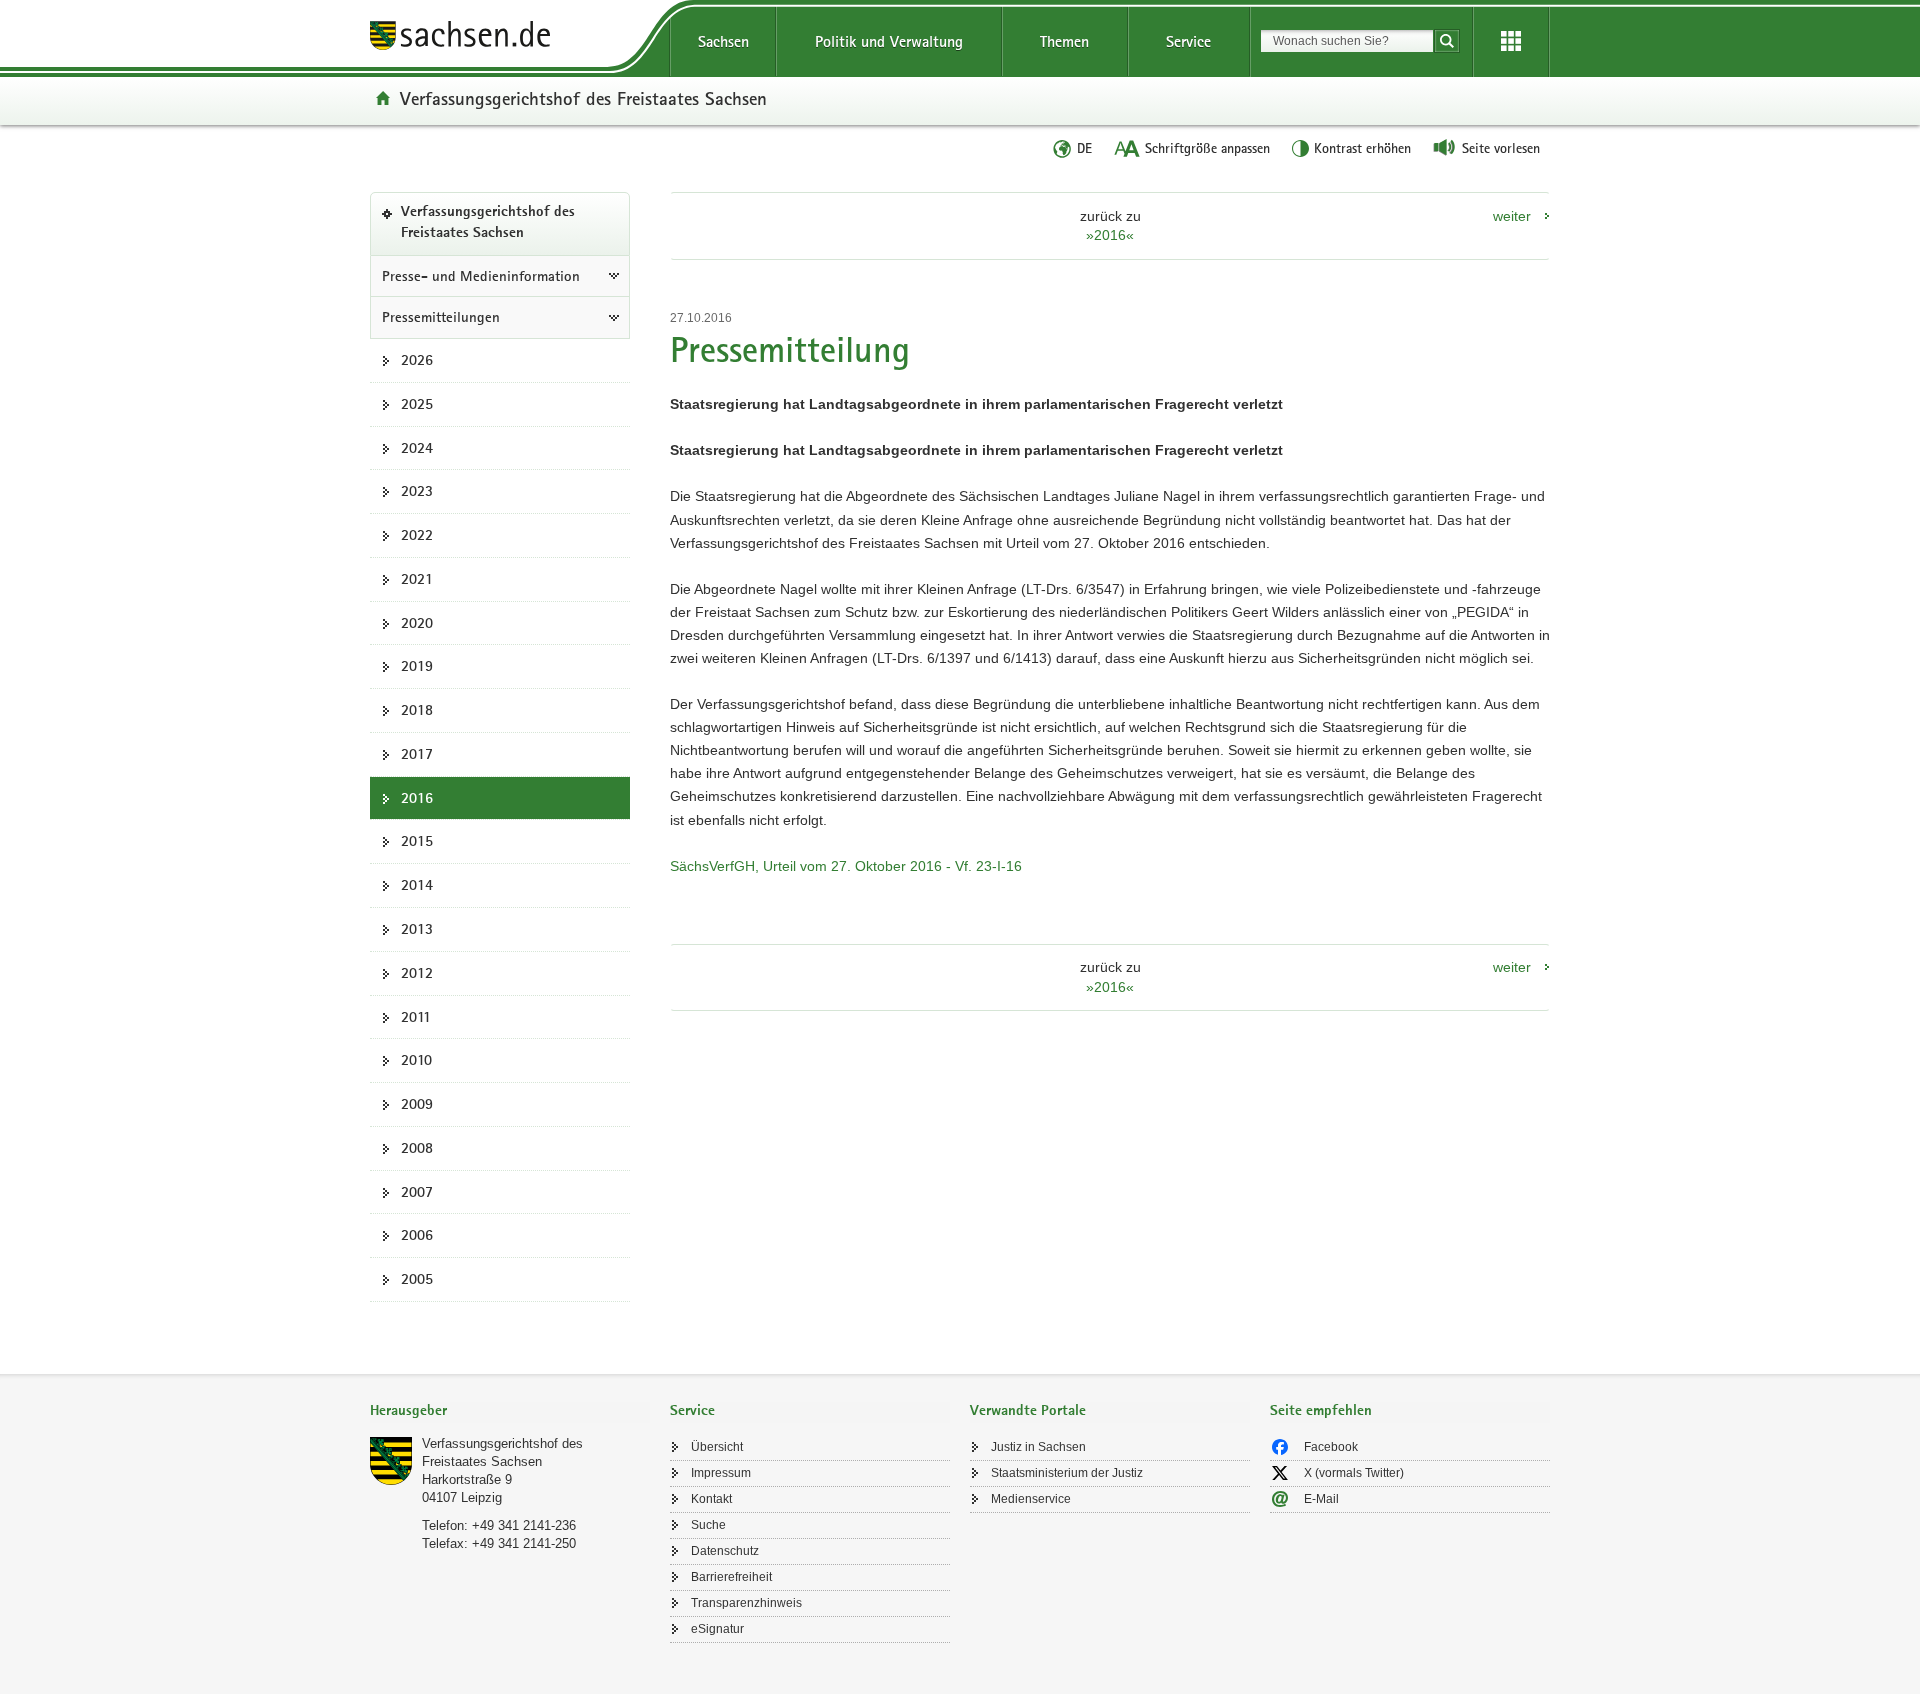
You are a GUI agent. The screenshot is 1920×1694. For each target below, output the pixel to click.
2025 (417, 404)
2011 (416, 1017)
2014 (417, 885)
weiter (1512, 216)
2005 (417, 1279)
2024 (417, 448)
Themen (1064, 41)
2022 (417, 535)
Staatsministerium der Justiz (1067, 1473)
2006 (417, 1235)
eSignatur (717, 1629)
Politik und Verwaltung (889, 41)
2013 (417, 929)
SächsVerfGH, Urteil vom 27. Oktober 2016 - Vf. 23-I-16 (846, 866)
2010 (416, 1060)
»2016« (1110, 235)
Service (1188, 41)
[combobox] (1347, 41)
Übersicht (717, 1447)
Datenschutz (725, 1551)
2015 (417, 841)
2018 (417, 710)
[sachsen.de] (510, 38)
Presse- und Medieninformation (481, 276)
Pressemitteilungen (441, 317)
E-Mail (1321, 1499)
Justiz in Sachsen (1038, 1447)
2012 (417, 973)
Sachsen (723, 41)
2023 (417, 491)
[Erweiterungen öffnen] (1511, 42)
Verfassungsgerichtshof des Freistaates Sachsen (583, 98)
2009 (417, 1104)
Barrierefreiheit (731, 1577)
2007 (417, 1192)
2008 (417, 1148)
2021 (417, 579)
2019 (417, 666)
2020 (417, 623)
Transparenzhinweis (746, 1603)
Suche (708, 1525)
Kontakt (711, 1499)
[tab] (510, 1412)
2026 (417, 360)
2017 (417, 754)
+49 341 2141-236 (524, 1525)
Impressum (721, 1473)
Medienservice (1031, 1499)
